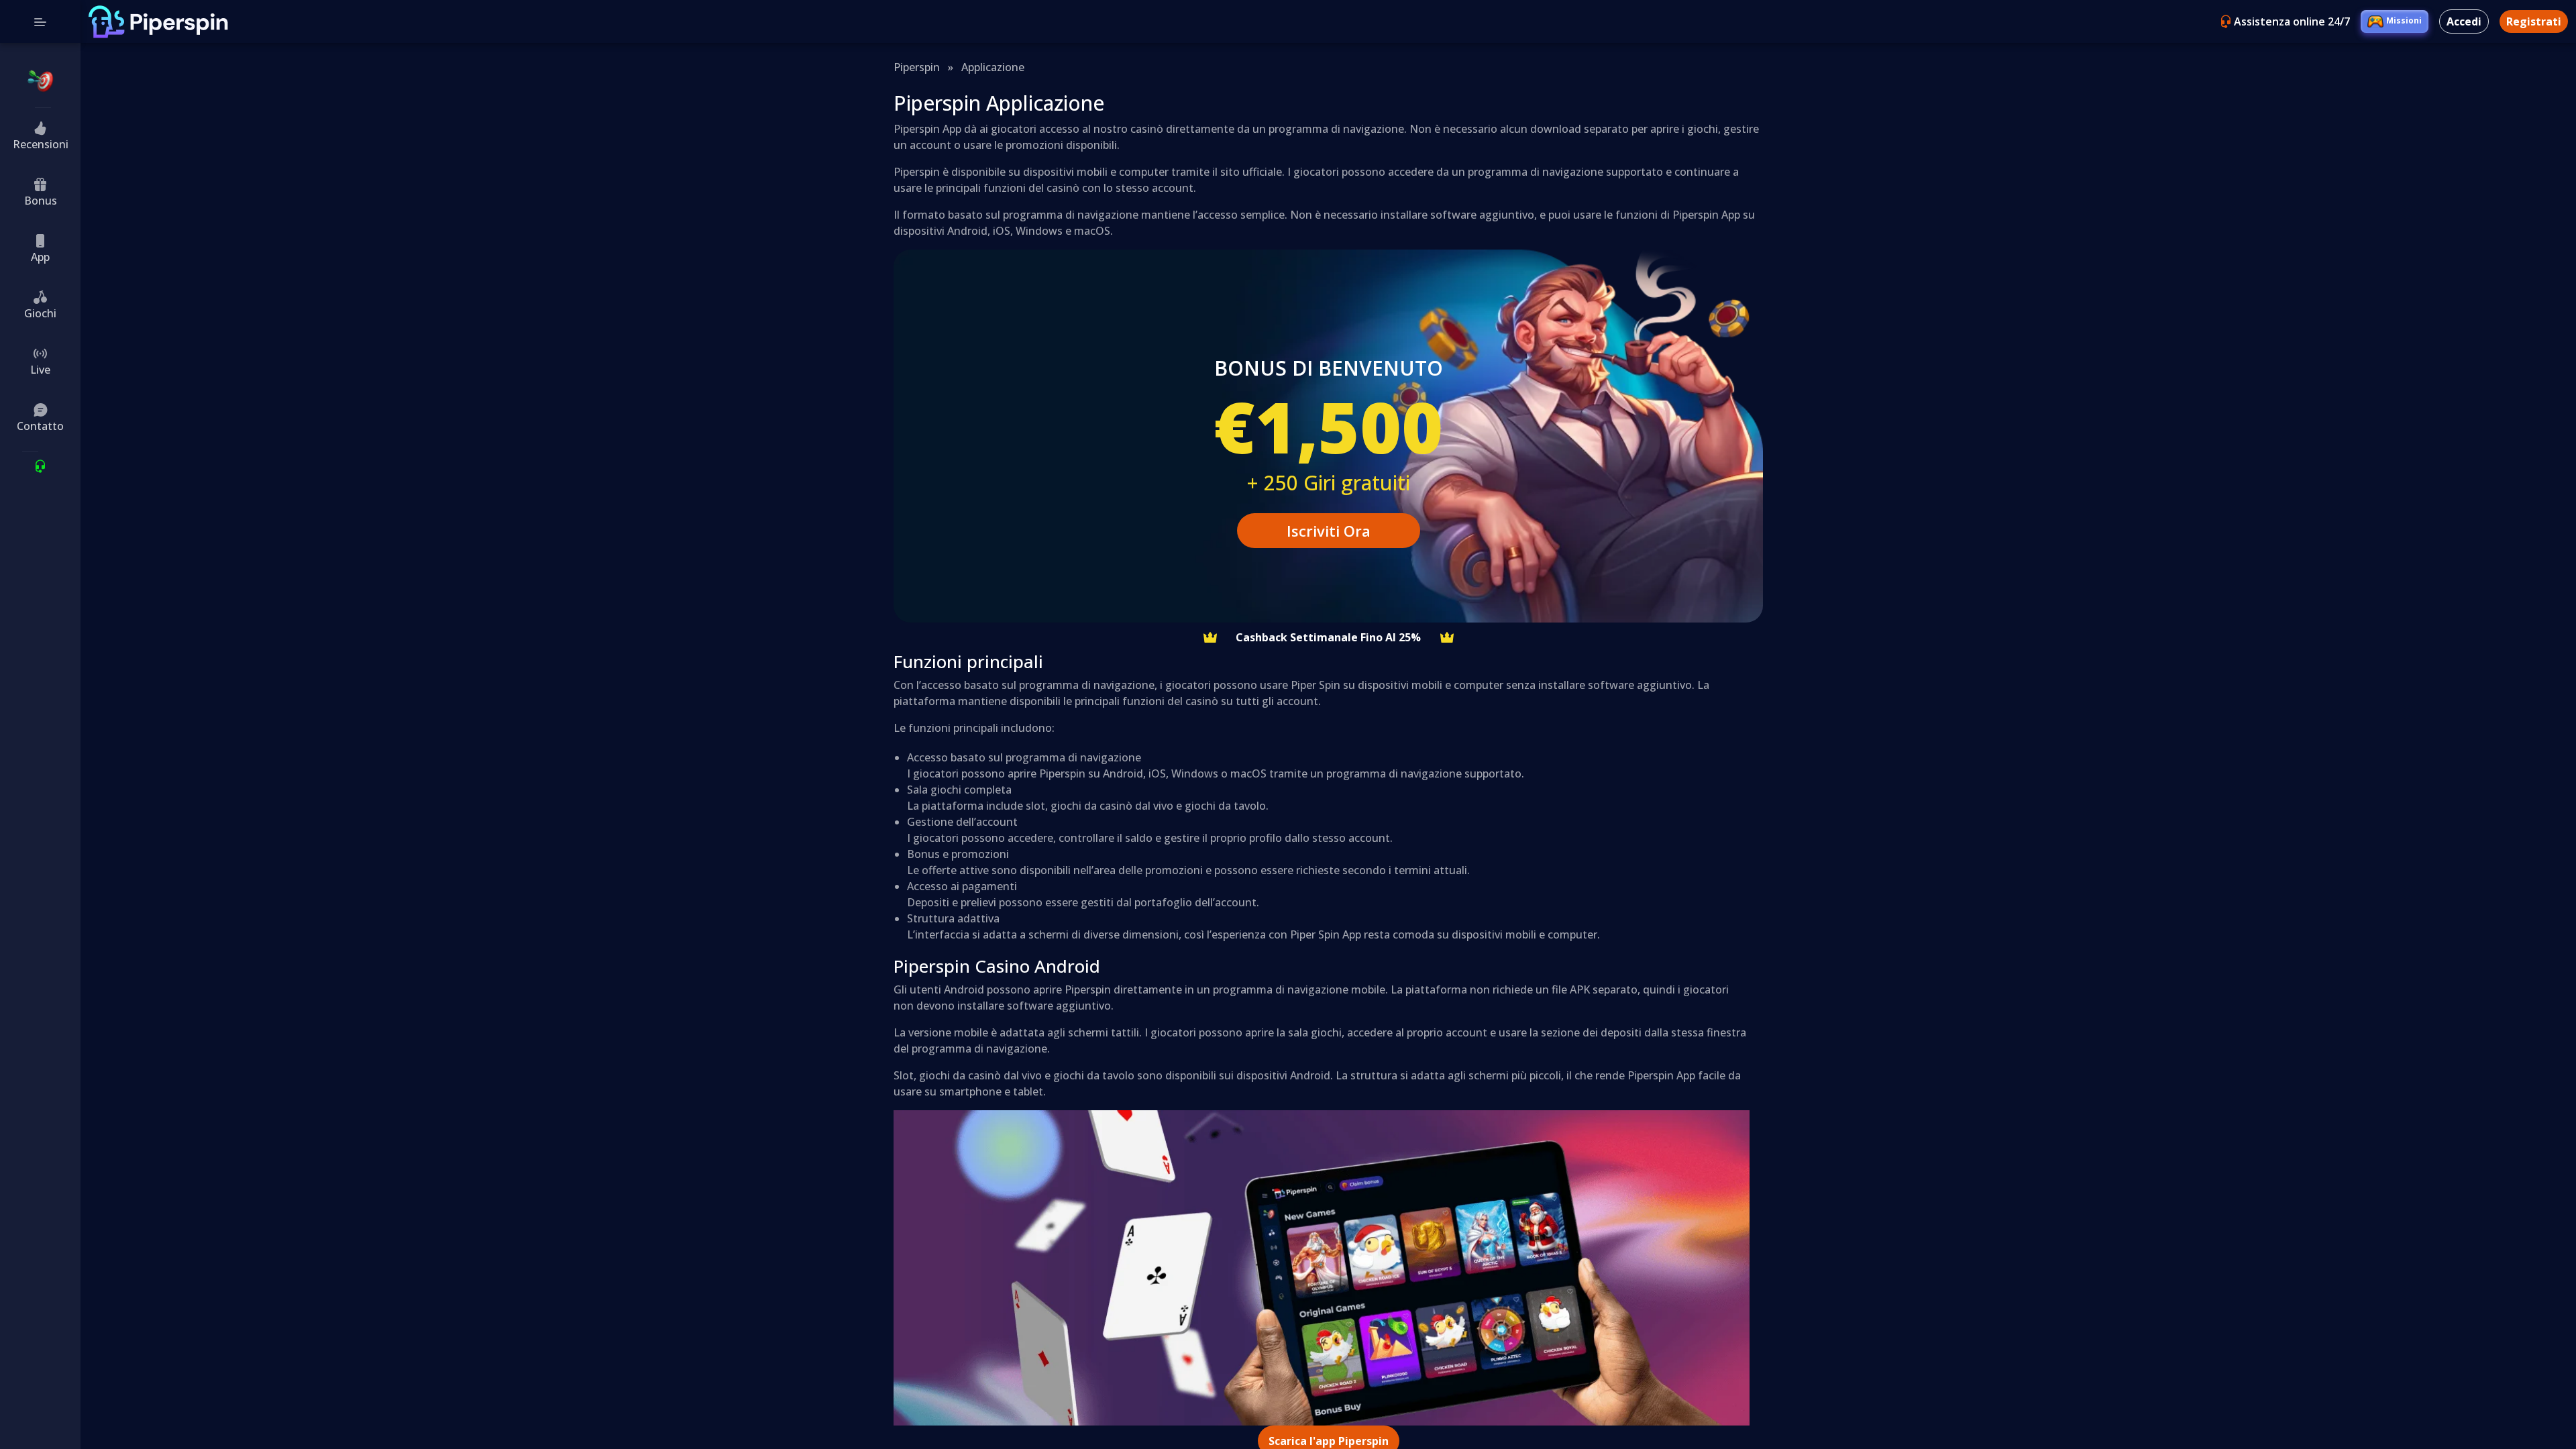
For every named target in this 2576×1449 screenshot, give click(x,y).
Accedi (2464, 21)
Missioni (2404, 20)
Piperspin (917, 67)
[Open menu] (40, 21)
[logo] (158, 22)
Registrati (2534, 21)
